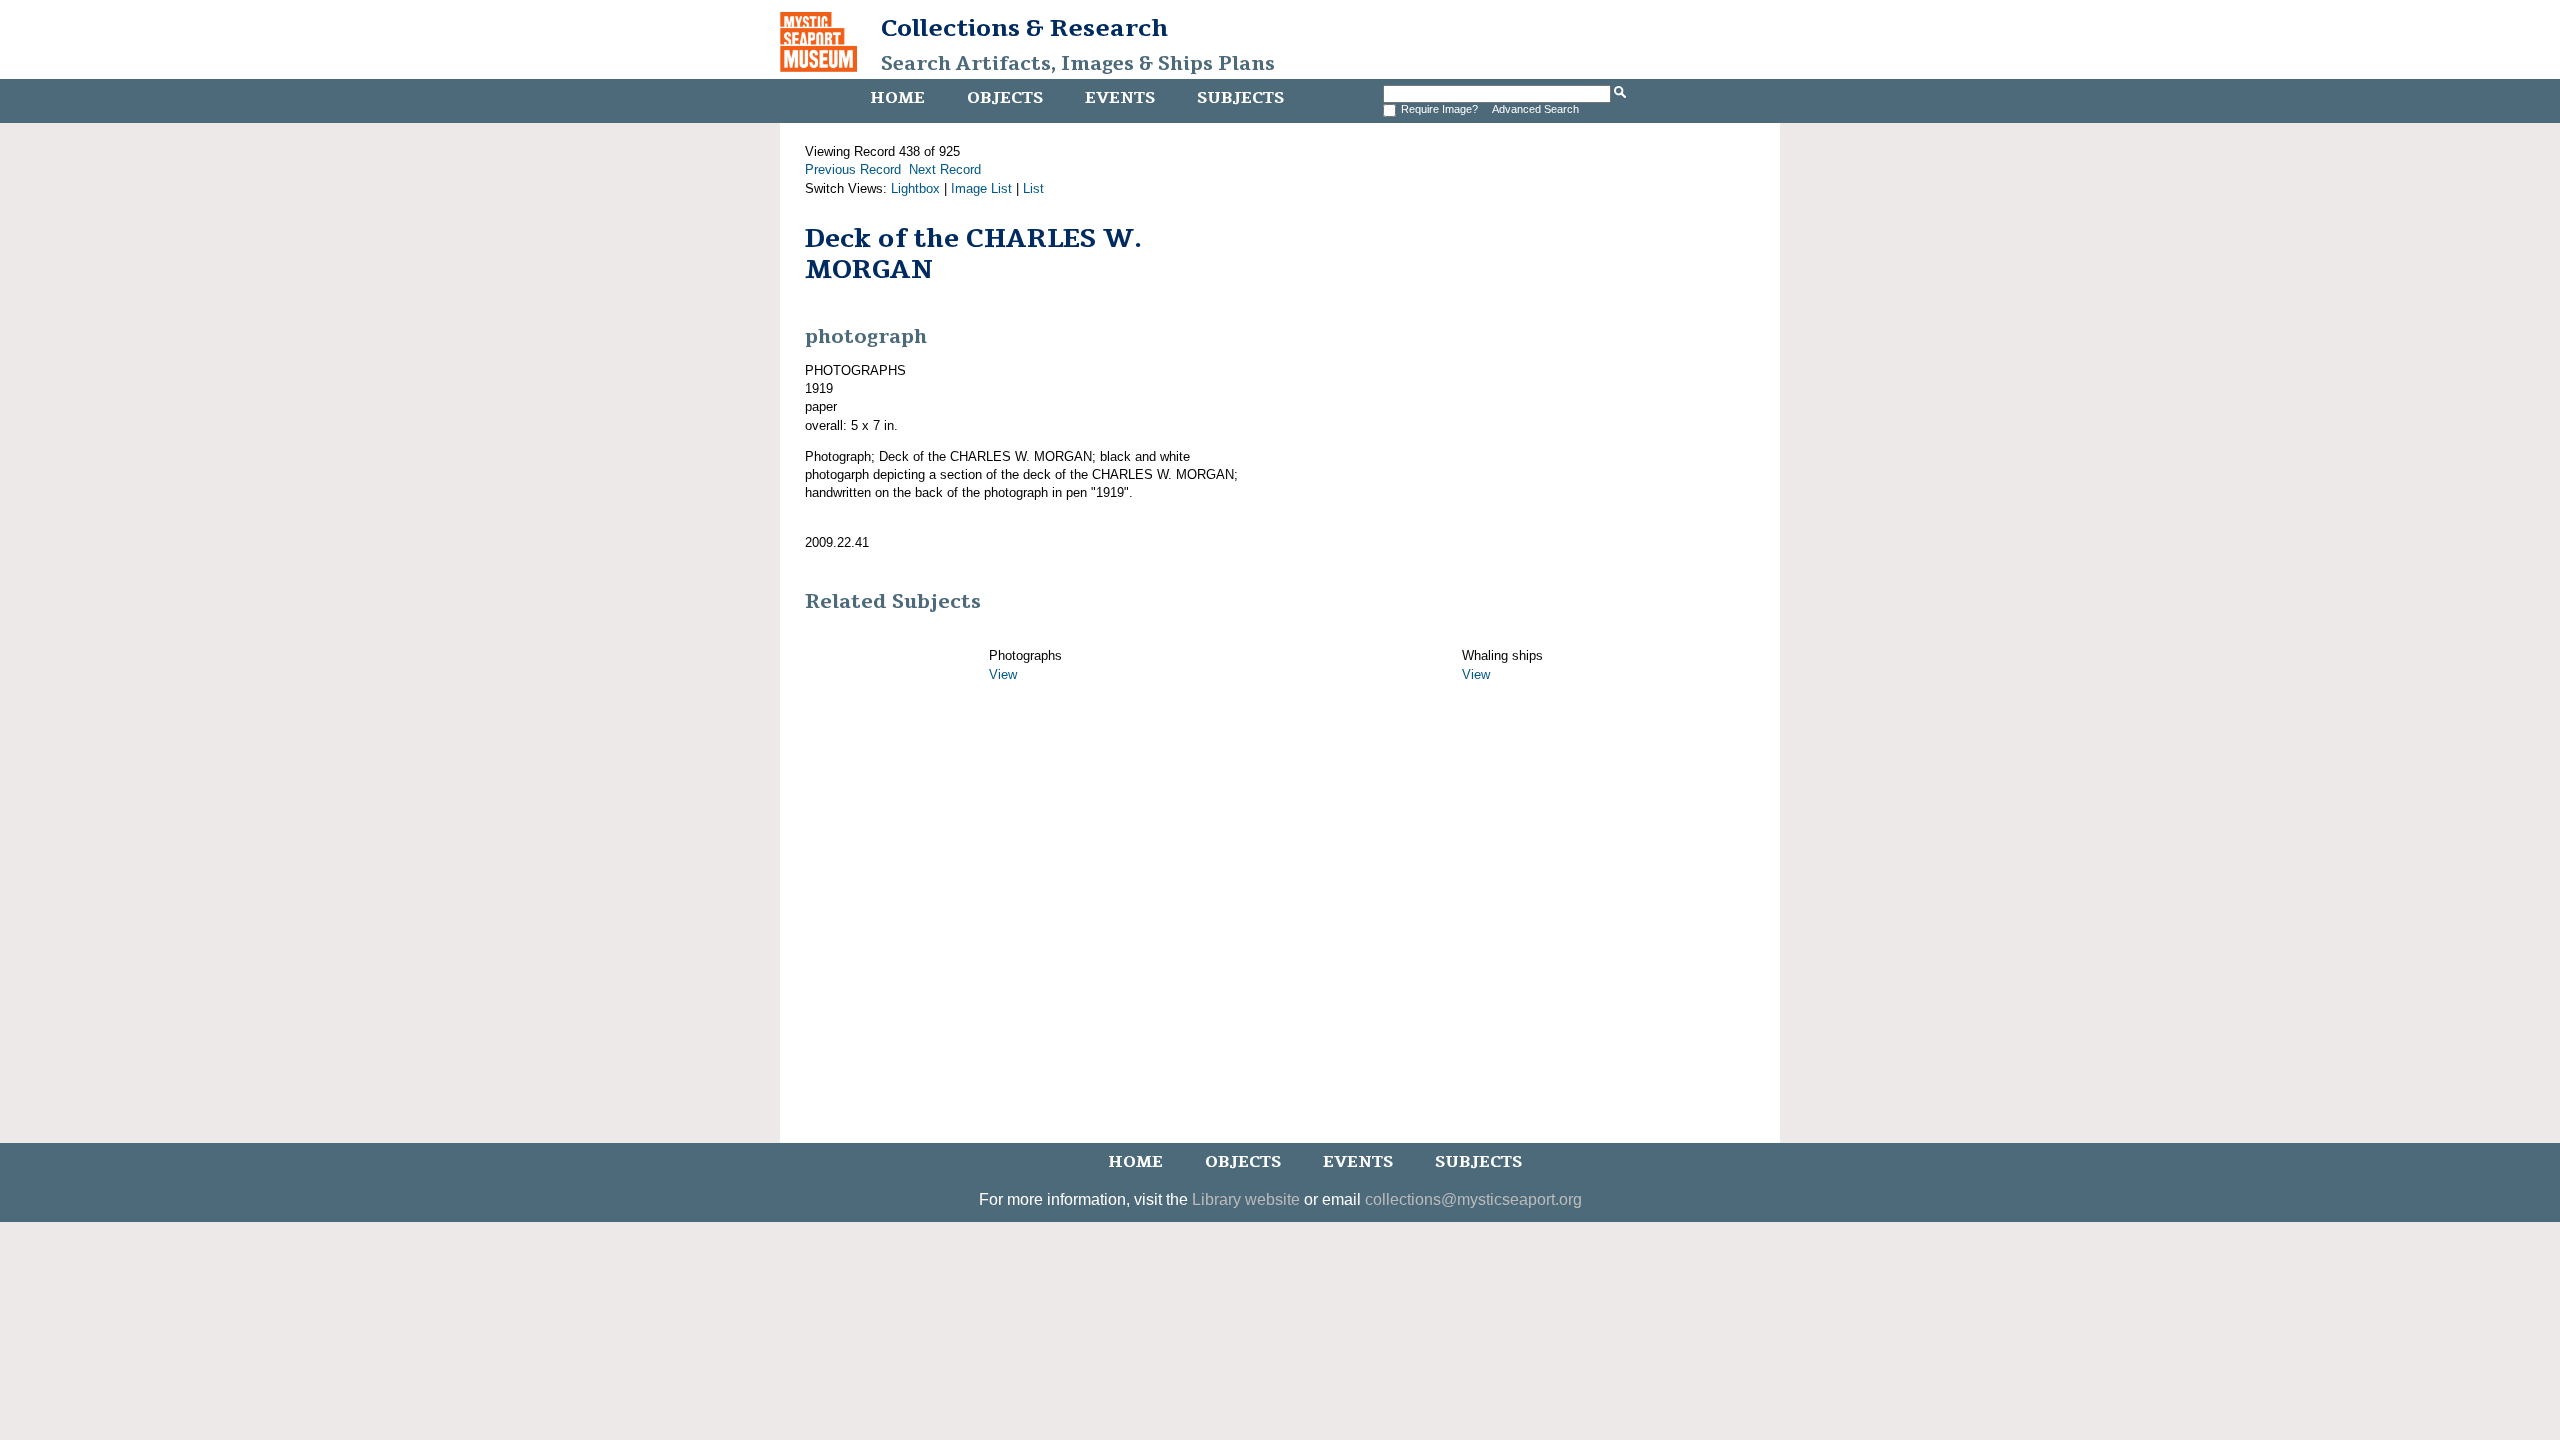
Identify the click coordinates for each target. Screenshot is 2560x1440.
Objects (1005, 98)
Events (1120, 98)
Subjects (1240, 98)
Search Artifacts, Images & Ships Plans (1078, 64)
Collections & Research (1024, 28)
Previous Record (853, 169)
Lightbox (915, 188)
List (1033, 188)
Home (897, 98)
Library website (1246, 1199)
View (1003, 674)
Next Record (945, 169)
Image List (981, 188)
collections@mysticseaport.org (1473, 1199)
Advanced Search (1535, 109)
